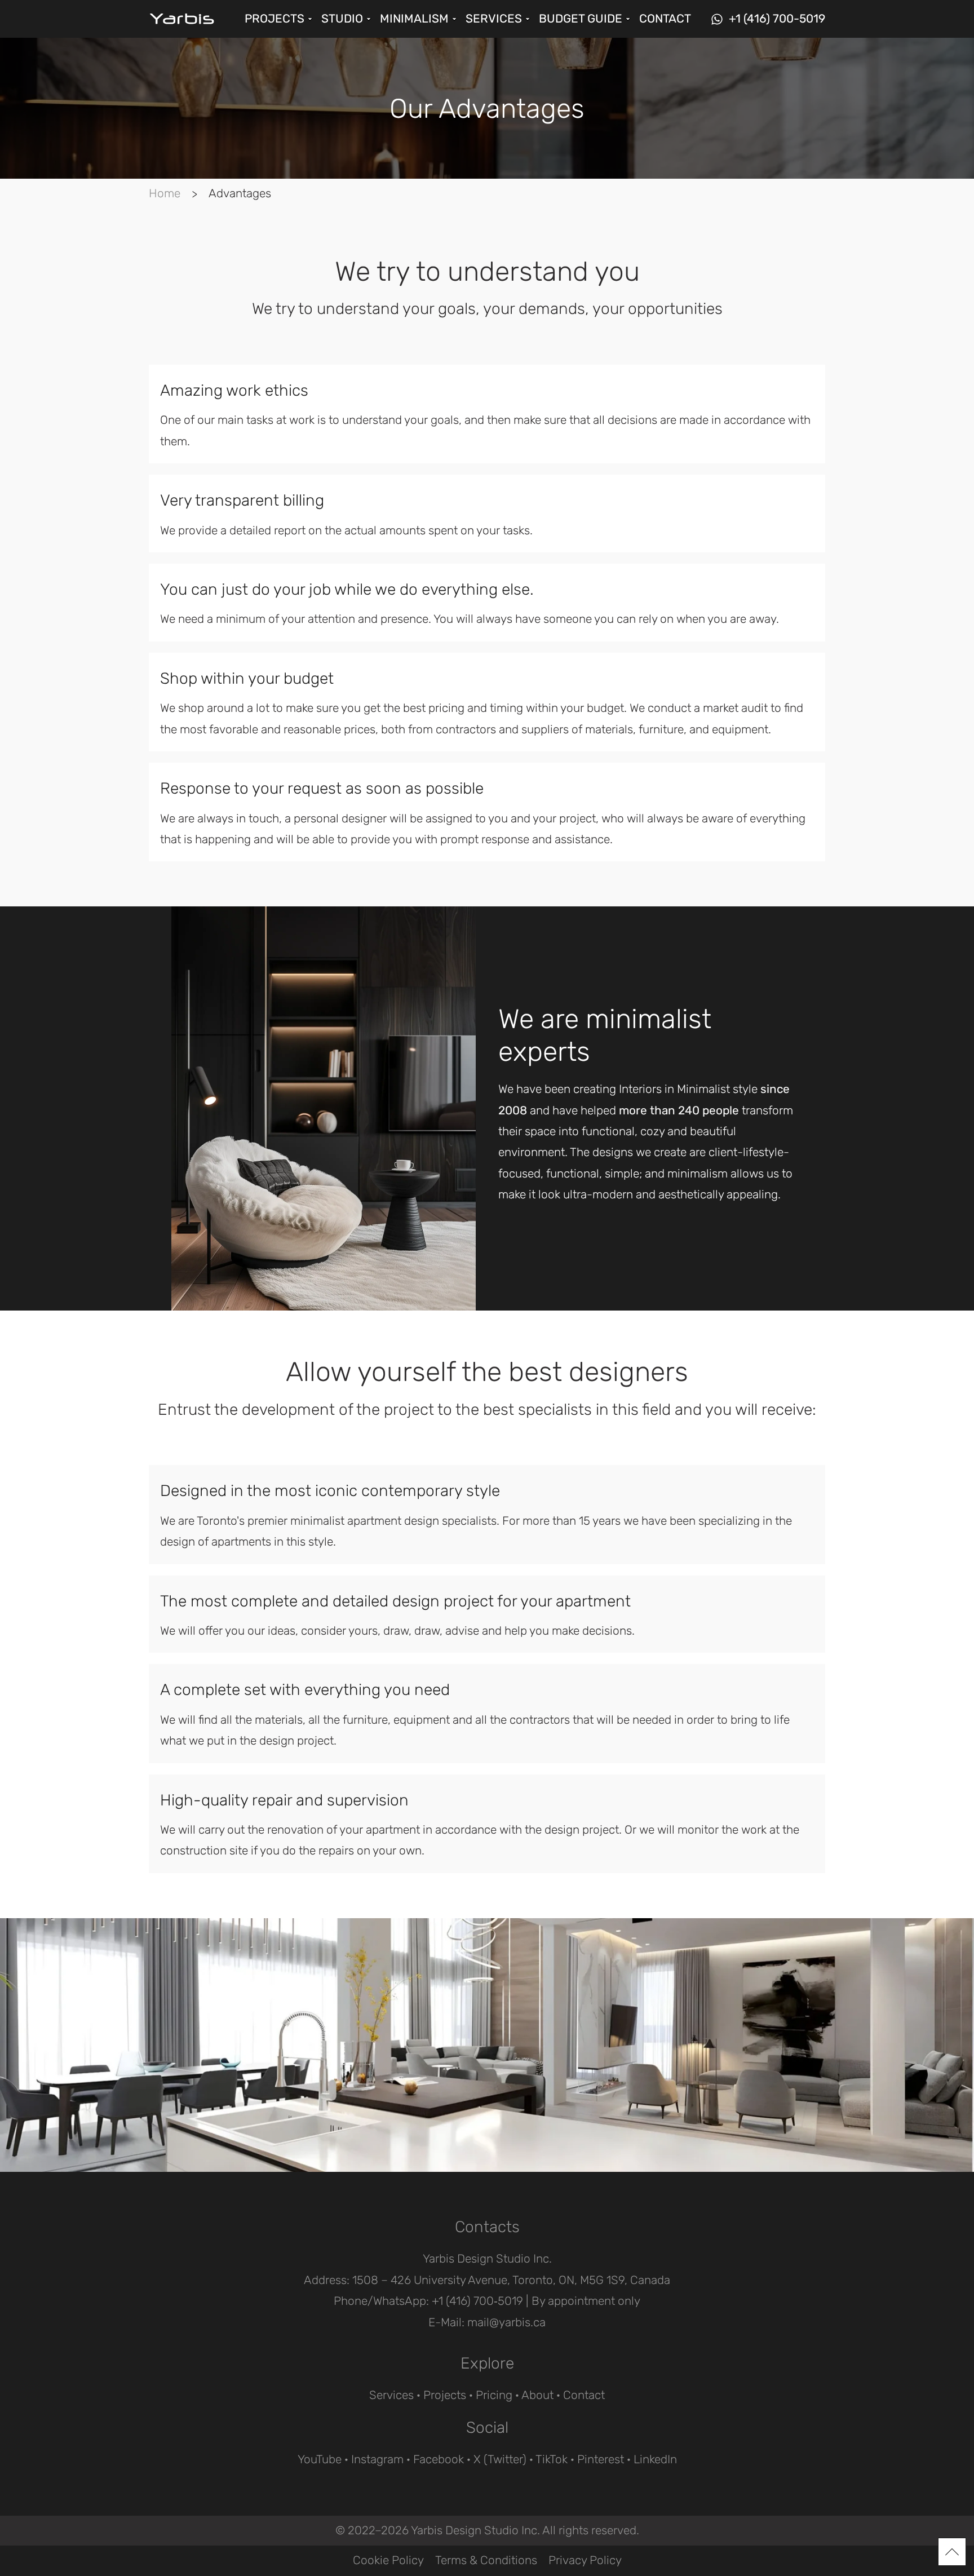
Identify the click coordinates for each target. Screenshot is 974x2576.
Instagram (377, 2459)
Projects (445, 2395)
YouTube (320, 2459)
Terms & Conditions (486, 2560)
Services (391, 2395)
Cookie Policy (388, 2560)
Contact (584, 2395)
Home (165, 193)
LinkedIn (655, 2459)
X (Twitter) (500, 2459)
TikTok (552, 2459)
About (537, 2395)
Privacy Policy (585, 2560)
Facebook (439, 2459)
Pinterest (601, 2459)
